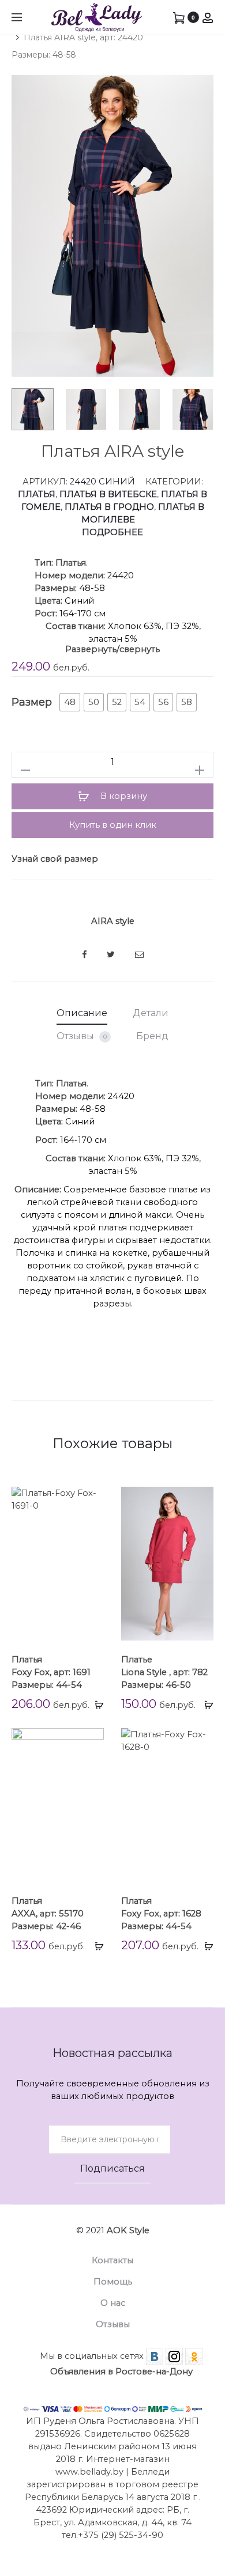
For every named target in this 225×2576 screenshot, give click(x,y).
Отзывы (82, 1036)
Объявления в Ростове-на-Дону (121, 2372)
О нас (113, 2303)
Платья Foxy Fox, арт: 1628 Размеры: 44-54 (161, 1914)
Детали (151, 1013)
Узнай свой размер (55, 859)
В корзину (123, 796)
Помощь (113, 2282)
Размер (32, 702)
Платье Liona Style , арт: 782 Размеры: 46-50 (164, 1672)
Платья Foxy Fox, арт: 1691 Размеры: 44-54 (51, 1672)
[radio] (70, 702)
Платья (37, 494)
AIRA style (113, 921)
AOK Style (128, 2230)
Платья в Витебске (108, 494)
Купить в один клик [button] (113, 825)
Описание (82, 1013)
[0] (179, 17)
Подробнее (112, 532)
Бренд (152, 1036)
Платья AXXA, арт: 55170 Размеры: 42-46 (48, 1914)
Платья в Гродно (109, 507)
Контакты (112, 2260)
